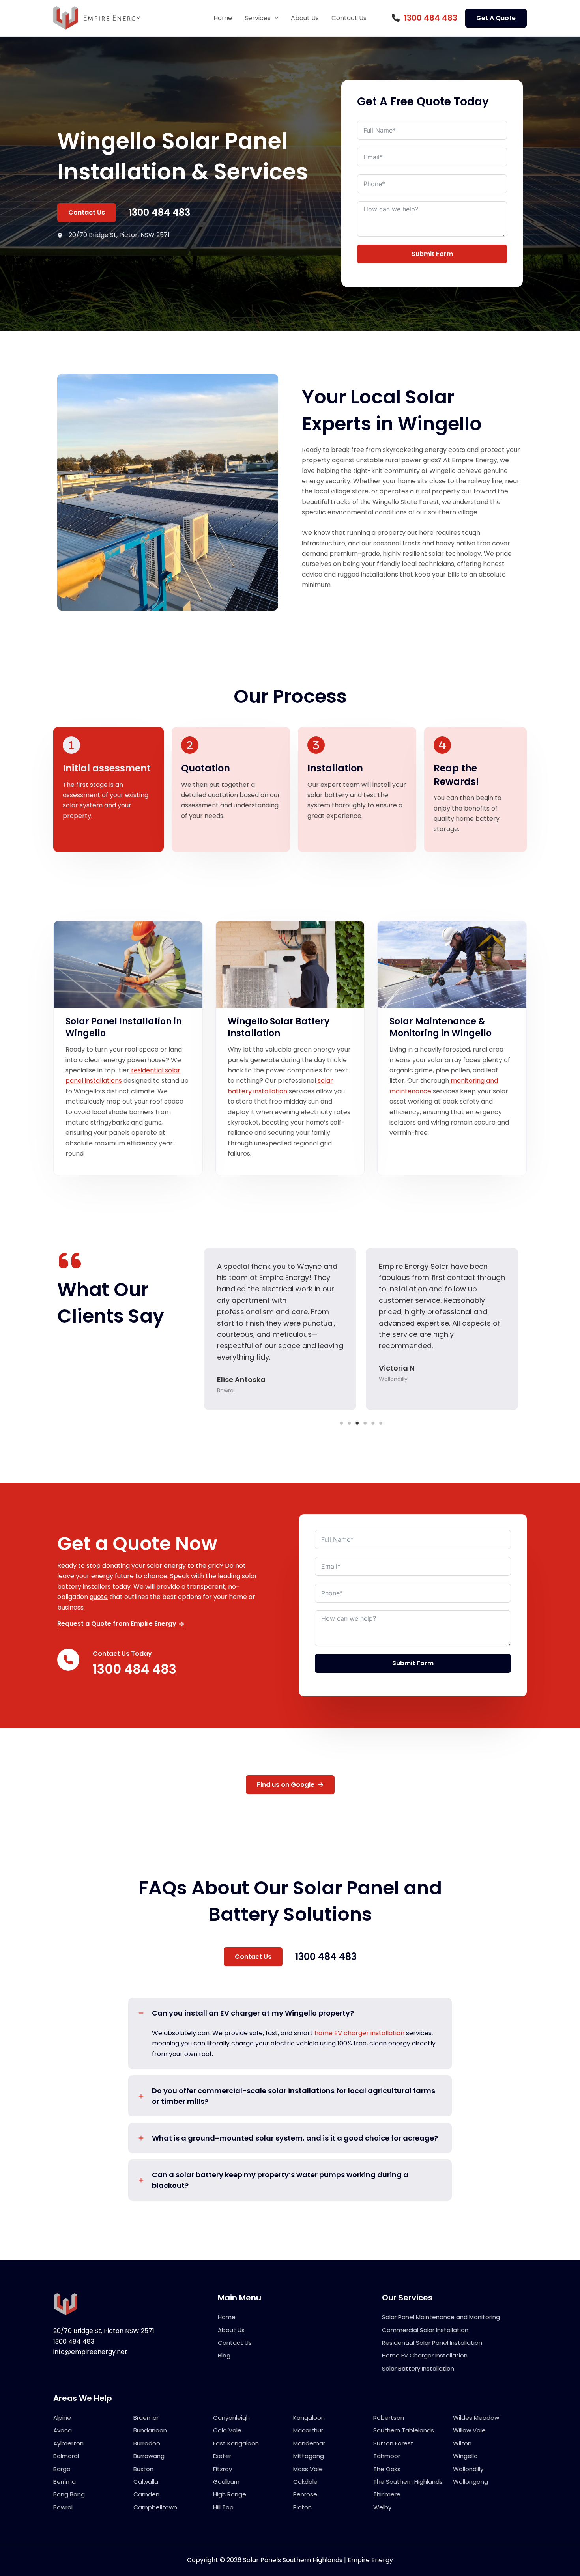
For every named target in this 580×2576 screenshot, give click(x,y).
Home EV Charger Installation (425, 2355)
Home (223, 18)
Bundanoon (150, 2430)
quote (99, 1597)
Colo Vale (227, 2430)
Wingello (465, 2456)
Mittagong (309, 2456)
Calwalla (146, 2482)
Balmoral (66, 2456)
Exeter (222, 2456)
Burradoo (147, 2443)
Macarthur (308, 2430)
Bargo (62, 2469)
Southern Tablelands (404, 2430)
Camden (146, 2494)
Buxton (143, 2469)
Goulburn (226, 2482)
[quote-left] (70, 1261)
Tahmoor (387, 2456)
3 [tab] (357, 1423)
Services (258, 18)
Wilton (462, 2443)
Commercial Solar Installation (425, 2330)
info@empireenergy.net (90, 2352)
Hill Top (223, 2507)
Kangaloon (309, 2418)
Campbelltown (155, 2507)
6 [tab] (381, 1423)
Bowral (63, 2507)
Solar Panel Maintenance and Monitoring (441, 2317)
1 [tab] (341, 1423)
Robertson (389, 2418)
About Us (305, 18)
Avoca (63, 2430)
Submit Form (432, 254)
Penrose (305, 2494)
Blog (224, 2355)
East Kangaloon (236, 2443)
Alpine (62, 2418)
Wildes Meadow (476, 2418)
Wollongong (471, 2482)
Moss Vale (308, 2469)
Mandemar (309, 2443)
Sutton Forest (393, 2443)
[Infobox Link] (425, 18)
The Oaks (387, 2469)
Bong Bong (69, 2494)
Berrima (65, 2482)
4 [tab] (365, 1423)
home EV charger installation (359, 2033)
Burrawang (149, 2456)
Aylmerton (68, 2443)
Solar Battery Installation (418, 2368)
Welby (382, 2507)
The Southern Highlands (408, 2482)
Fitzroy (223, 2469)
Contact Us (349, 18)
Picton (302, 2507)
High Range (230, 2494)
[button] (275, 18)
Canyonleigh (231, 2418)
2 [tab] (349, 1423)
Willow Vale (469, 2430)
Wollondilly (468, 2469)
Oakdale (305, 2482)
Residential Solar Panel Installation (432, 2343)
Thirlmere (387, 2494)
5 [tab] (373, 1423)
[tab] (290, 2033)
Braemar (146, 2418)
